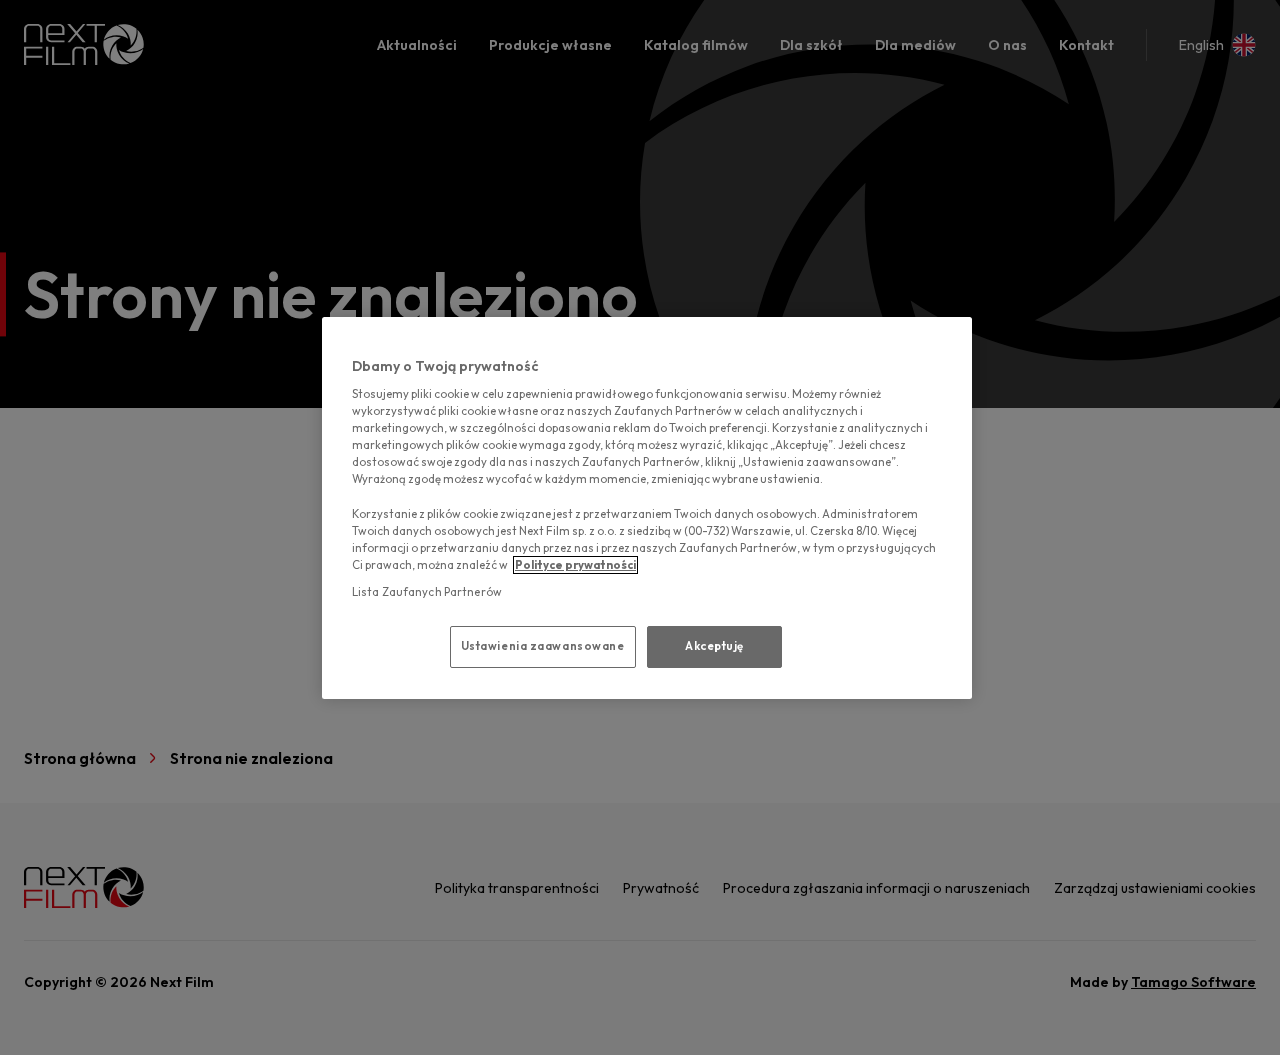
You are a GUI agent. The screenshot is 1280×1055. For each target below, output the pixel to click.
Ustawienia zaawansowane (543, 646)
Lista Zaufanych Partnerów (427, 592)
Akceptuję (714, 646)
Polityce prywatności (575, 565)
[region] (647, 508)
